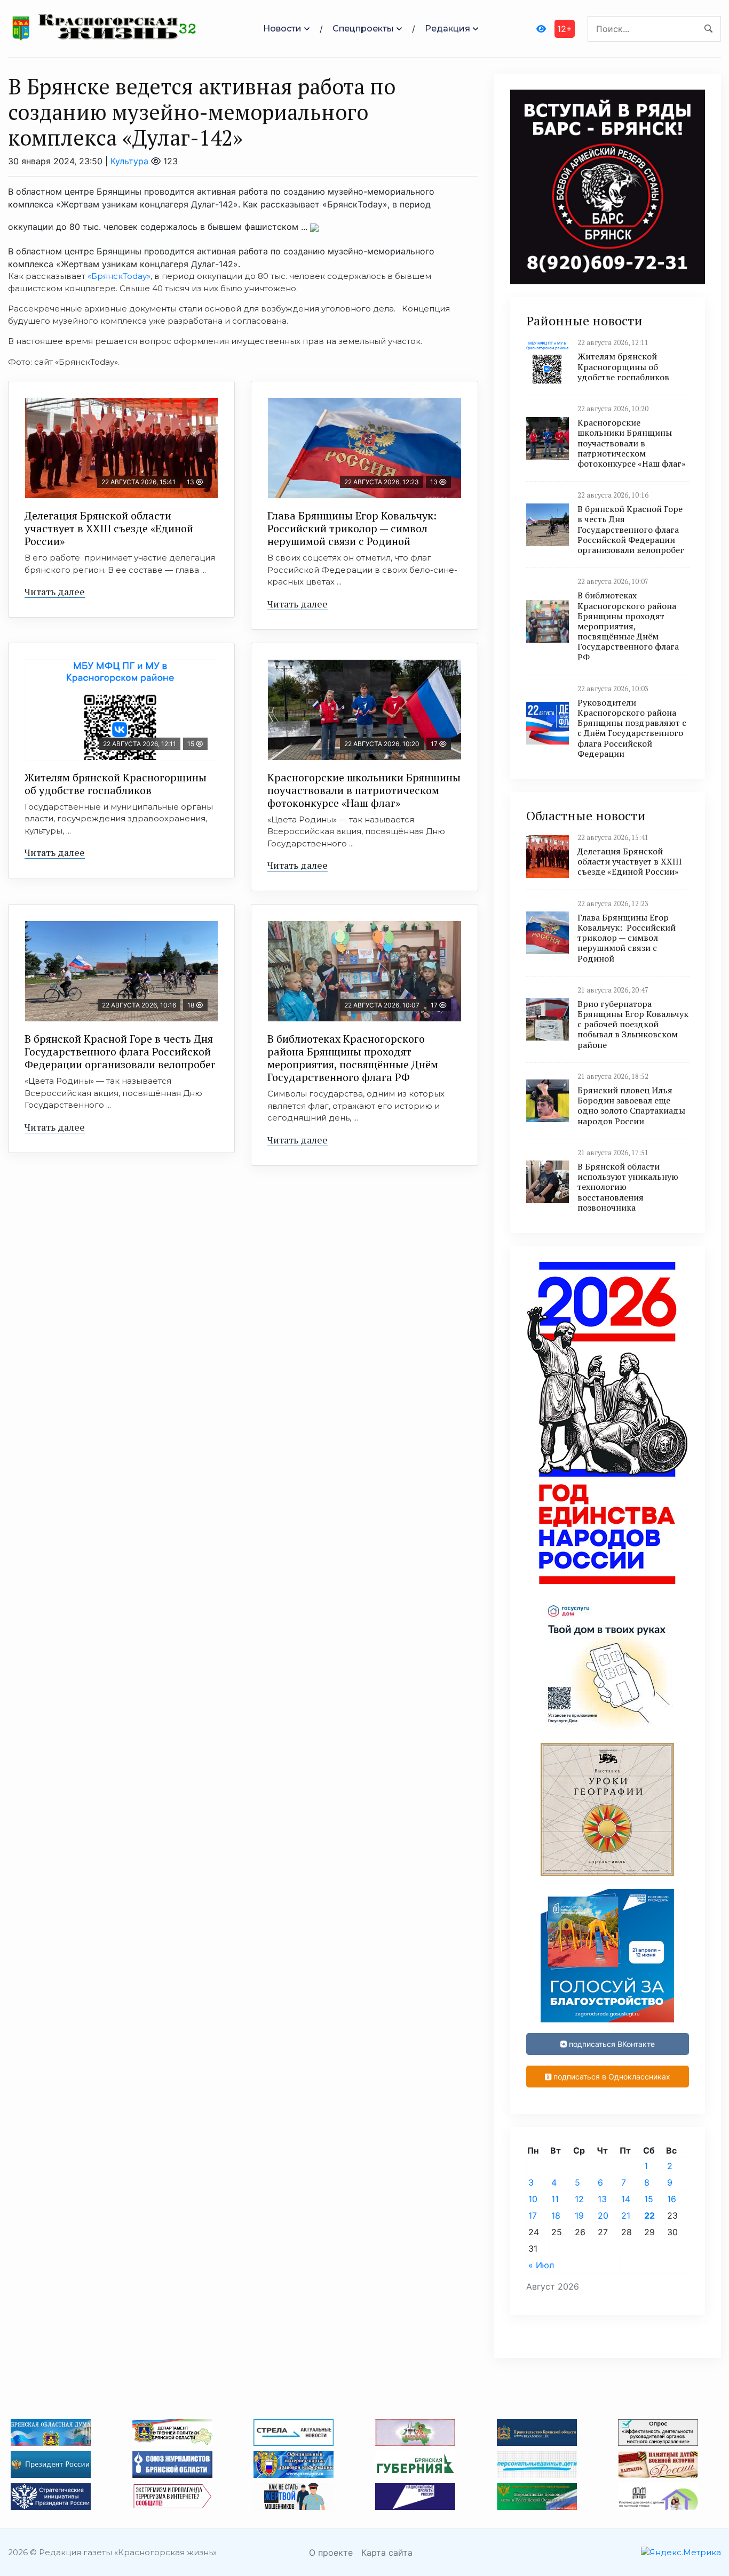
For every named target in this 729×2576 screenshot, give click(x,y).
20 (603, 2215)
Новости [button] (282, 29)
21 (626, 2215)
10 (533, 2199)
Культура (129, 161)
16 (672, 2199)
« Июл (541, 2265)
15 (649, 2199)
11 (555, 2199)
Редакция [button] (447, 29)
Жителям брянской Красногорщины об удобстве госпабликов (116, 784)
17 (533, 2215)
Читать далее (55, 591)
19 (579, 2215)
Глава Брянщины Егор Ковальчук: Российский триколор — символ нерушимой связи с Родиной (353, 528)
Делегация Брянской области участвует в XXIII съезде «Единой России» (109, 528)
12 (579, 2199)
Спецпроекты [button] (363, 29)
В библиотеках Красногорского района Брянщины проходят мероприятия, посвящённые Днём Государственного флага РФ (353, 1058)
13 (602, 2199)
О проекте (331, 2553)
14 (626, 2199)
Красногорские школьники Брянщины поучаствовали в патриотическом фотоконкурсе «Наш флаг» (364, 790)
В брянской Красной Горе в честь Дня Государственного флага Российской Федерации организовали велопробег (120, 1051)
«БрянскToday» (119, 276)
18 (556, 2215)
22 (649, 2215)
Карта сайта (387, 2553)
